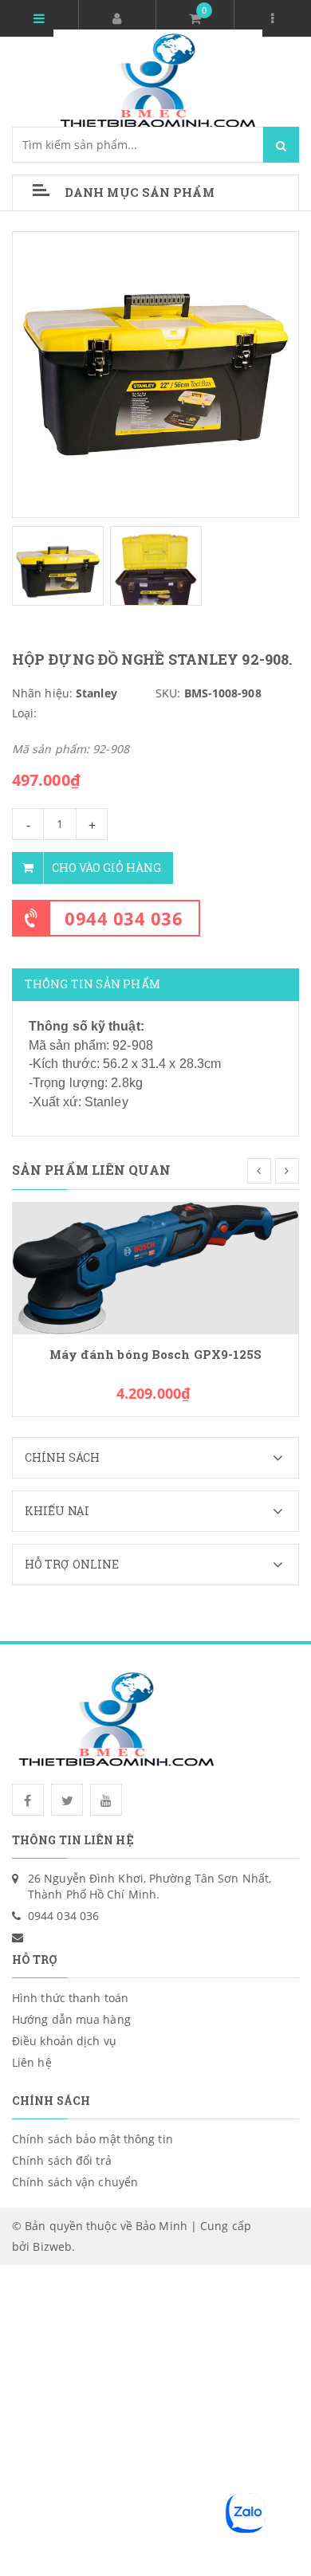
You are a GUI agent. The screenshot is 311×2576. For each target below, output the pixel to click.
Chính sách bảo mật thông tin (93, 2139)
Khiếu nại (57, 1511)
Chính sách (62, 1457)
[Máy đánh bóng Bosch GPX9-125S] (155, 1267)
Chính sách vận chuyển (75, 2182)
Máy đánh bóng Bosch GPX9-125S (156, 1355)
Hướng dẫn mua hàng (71, 2019)
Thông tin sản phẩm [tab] (93, 984)
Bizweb (52, 2246)
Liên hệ (32, 2062)
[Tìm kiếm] (281, 145)
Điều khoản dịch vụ (64, 2041)
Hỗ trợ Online (72, 1564)
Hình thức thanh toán (70, 1998)
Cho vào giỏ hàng (106, 868)
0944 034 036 (124, 918)
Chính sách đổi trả (62, 2160)
